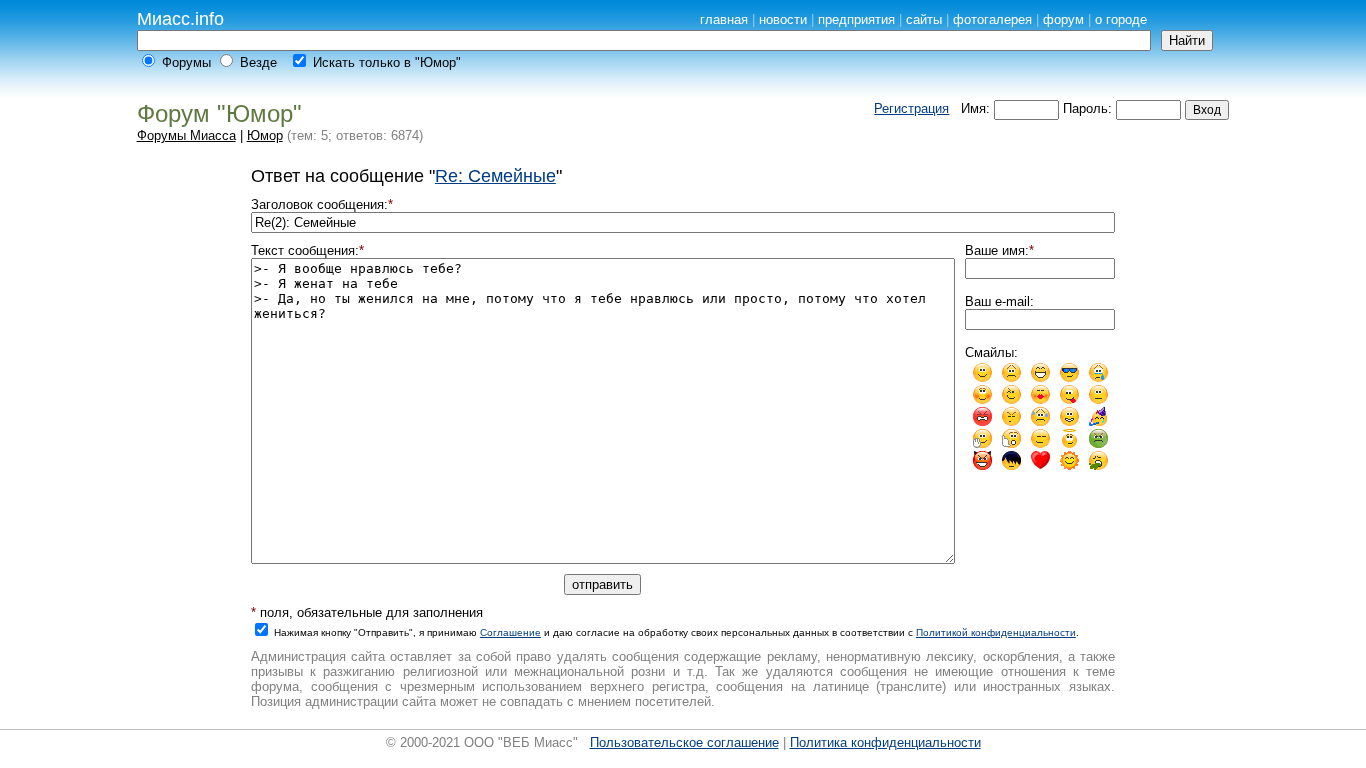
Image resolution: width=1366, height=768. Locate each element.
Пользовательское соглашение (684, 742)
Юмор (265, 135)
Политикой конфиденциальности (996, 632)
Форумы (186, 62)
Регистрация (911, 108)
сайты (924, 19)
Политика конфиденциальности (885, 742)
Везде (258, 62)
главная (724, 19)
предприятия (856, 19)
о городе (1121, 19)
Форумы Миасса (186, 135)
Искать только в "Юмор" (387, 62)
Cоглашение (510, 632)
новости (783, 19)
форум (1063, 19)
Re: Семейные (495, 176)
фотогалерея (992, 19)
